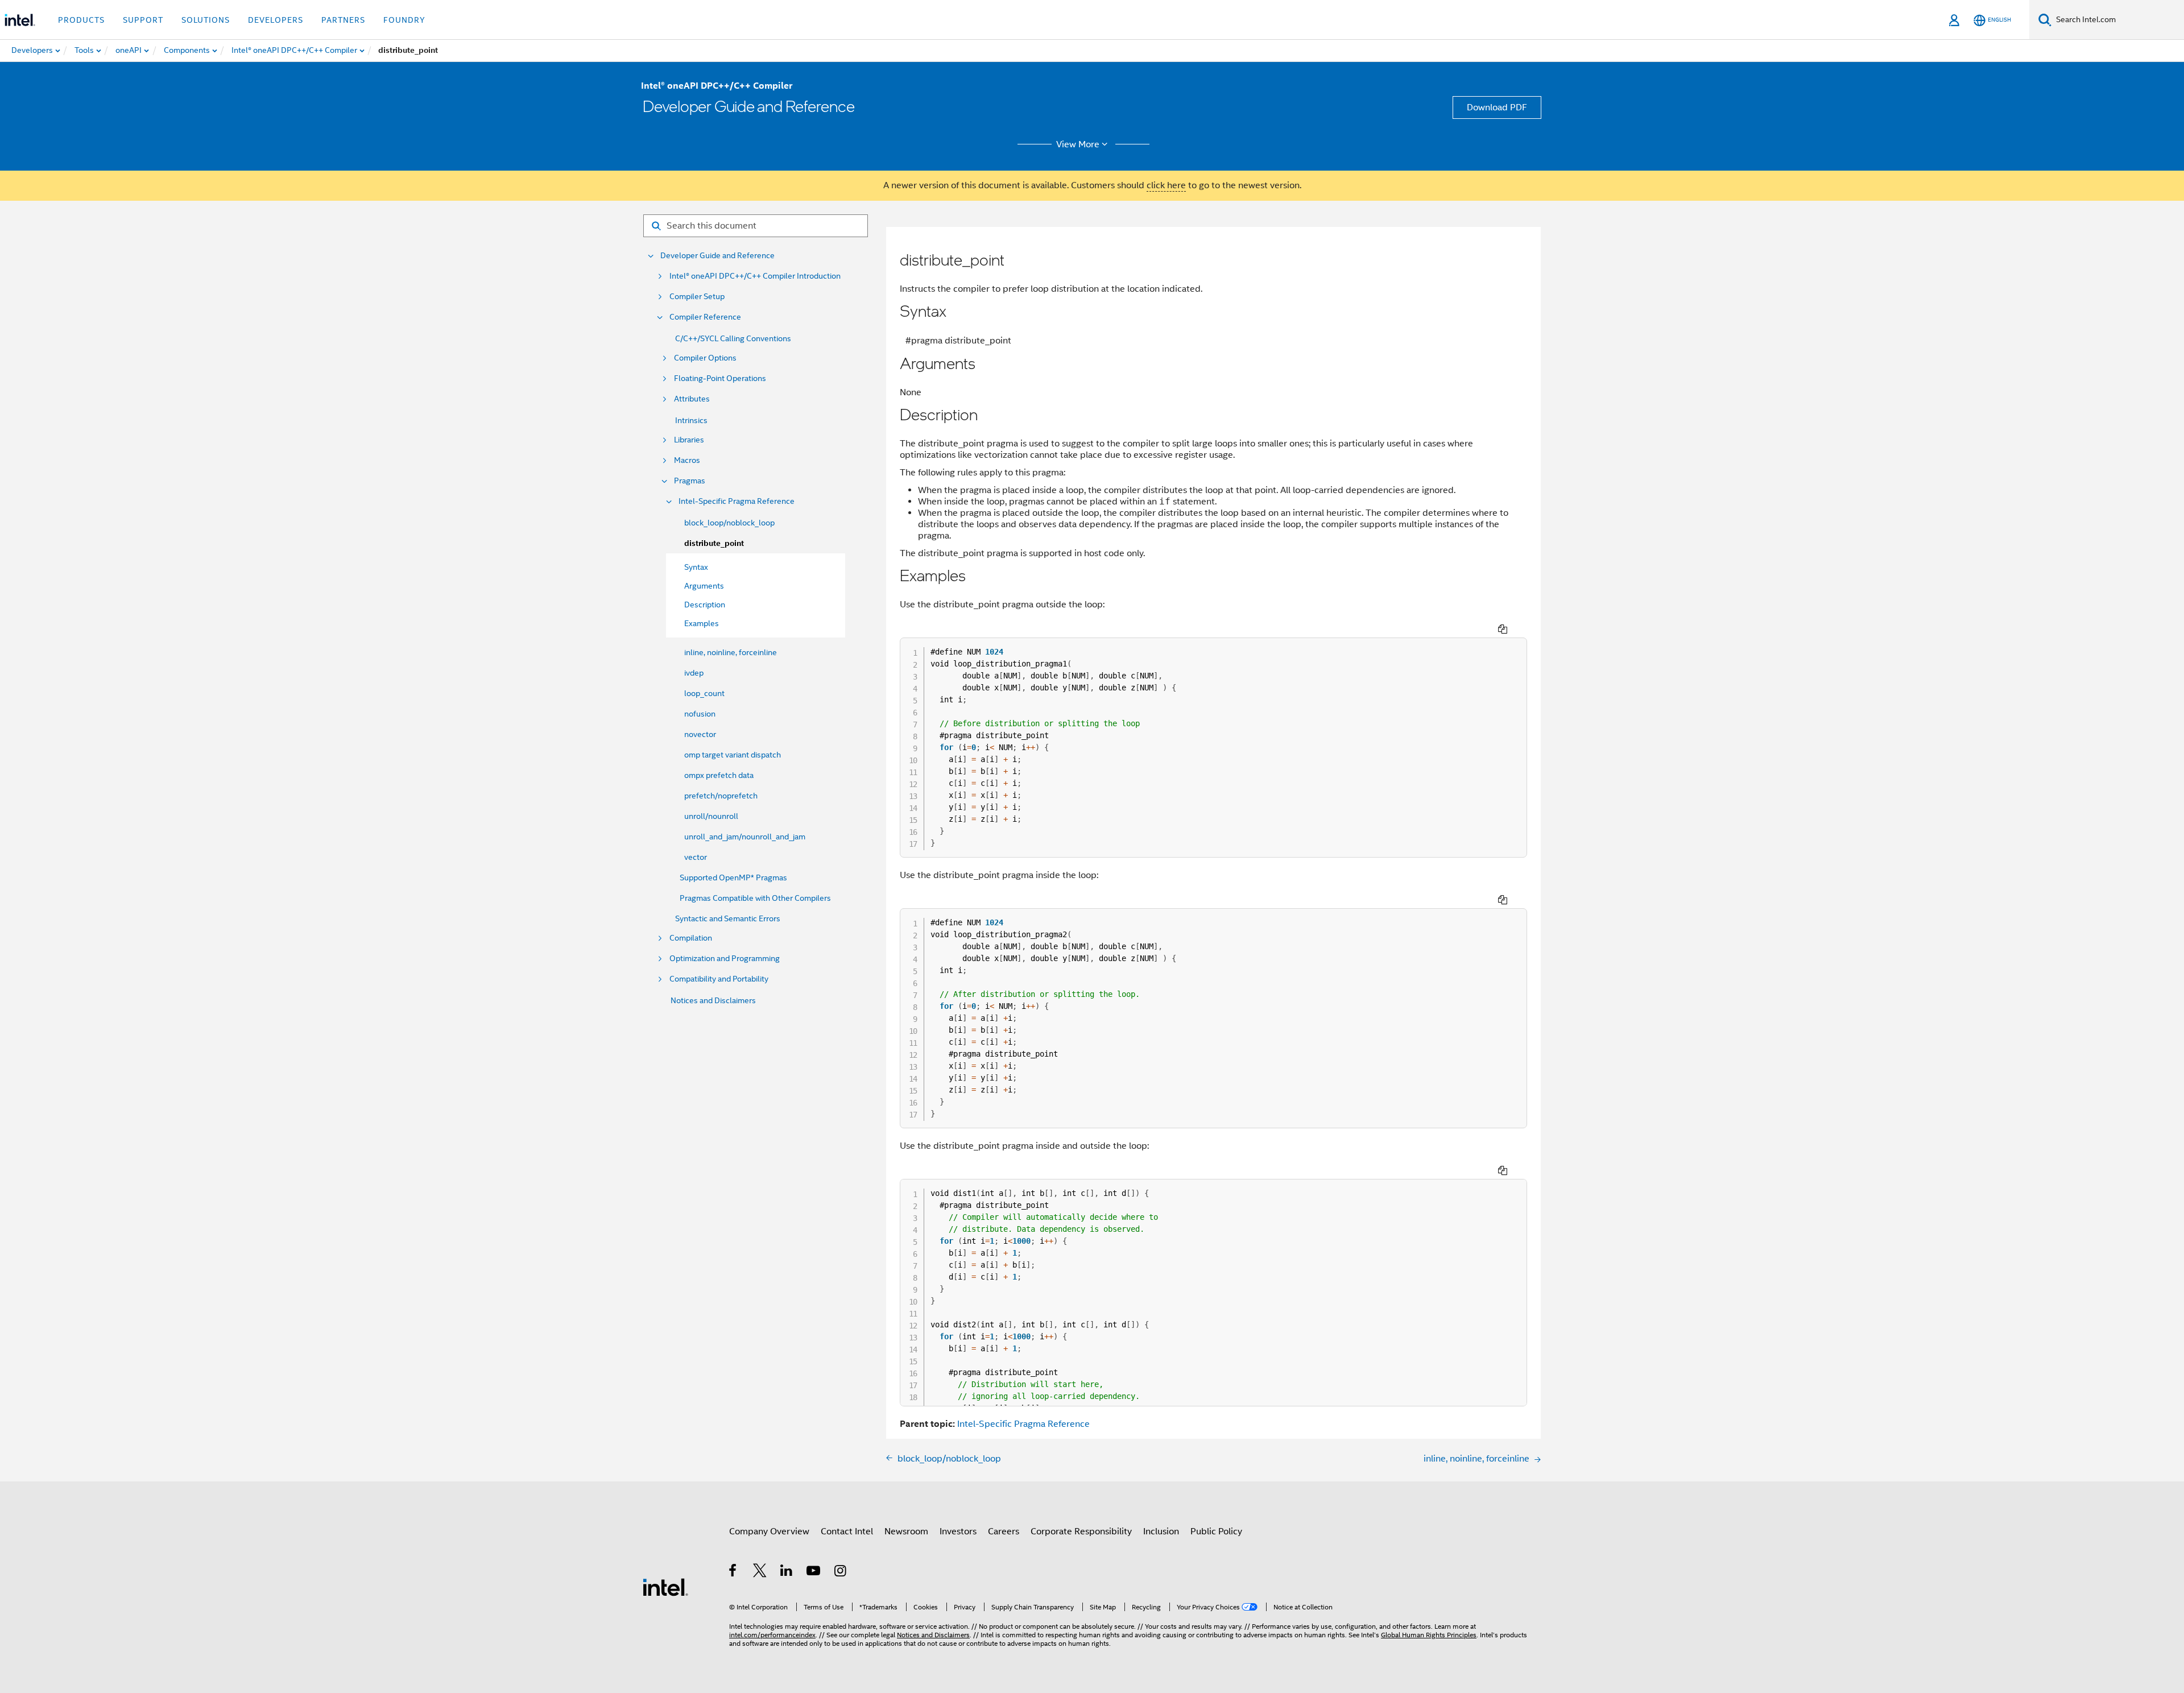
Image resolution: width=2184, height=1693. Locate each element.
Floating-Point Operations (720, 378)
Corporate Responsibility (1081, 1531)
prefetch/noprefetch (721, 796)
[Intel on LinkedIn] (787, 1572)
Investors (958, 1531)
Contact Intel (847, 1531)
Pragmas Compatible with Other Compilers (755, 898)
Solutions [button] (206, 20)
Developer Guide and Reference (717, 256)
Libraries (689, 440)
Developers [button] (276, 20)
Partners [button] (343, 20)
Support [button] (143, 20)
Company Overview (769, 1531)
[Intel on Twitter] (760, 1572)
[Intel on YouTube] (814, 1572)
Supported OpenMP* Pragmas (733, 877)
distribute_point (714, 543)
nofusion (700, 714)
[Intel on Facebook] (733, 1572)
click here (1166, 185)
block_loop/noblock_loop (729, 523)
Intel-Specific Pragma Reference (737, 501)
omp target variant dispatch (733, 755)
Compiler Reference (705, 317)
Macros (687, 460)
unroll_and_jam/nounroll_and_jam (745, 837)
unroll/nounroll (711, 816)
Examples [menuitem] (702, 623)
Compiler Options (705, 358)
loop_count (704, 693)
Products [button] (81, 20)
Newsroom (906, 1531)
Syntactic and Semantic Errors (728, 918)
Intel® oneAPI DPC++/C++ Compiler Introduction (755, 276)
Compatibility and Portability (719, 979)
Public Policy (1216, 1531)
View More (1078, 144)
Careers (1004, 1531)
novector (700, 734)
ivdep (694, 673)
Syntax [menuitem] (696, 567)
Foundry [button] (404, 20)
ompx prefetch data (719, 775)
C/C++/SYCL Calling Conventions (733, 338)
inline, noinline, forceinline (731, 652)
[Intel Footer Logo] (665, 1587)
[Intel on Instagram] (841, 1572)
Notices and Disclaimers (713, 1000)
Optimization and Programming (725, 959)
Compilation (691, 938)
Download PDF (1497, 107)
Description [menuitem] (705, 605)
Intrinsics (691, 420)
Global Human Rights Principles (1429, 1635)
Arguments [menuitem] (704, 586)
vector (696, 857)
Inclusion (1161, 1531)
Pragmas (690, 481)
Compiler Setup (697, 297)
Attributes (692, 399)
